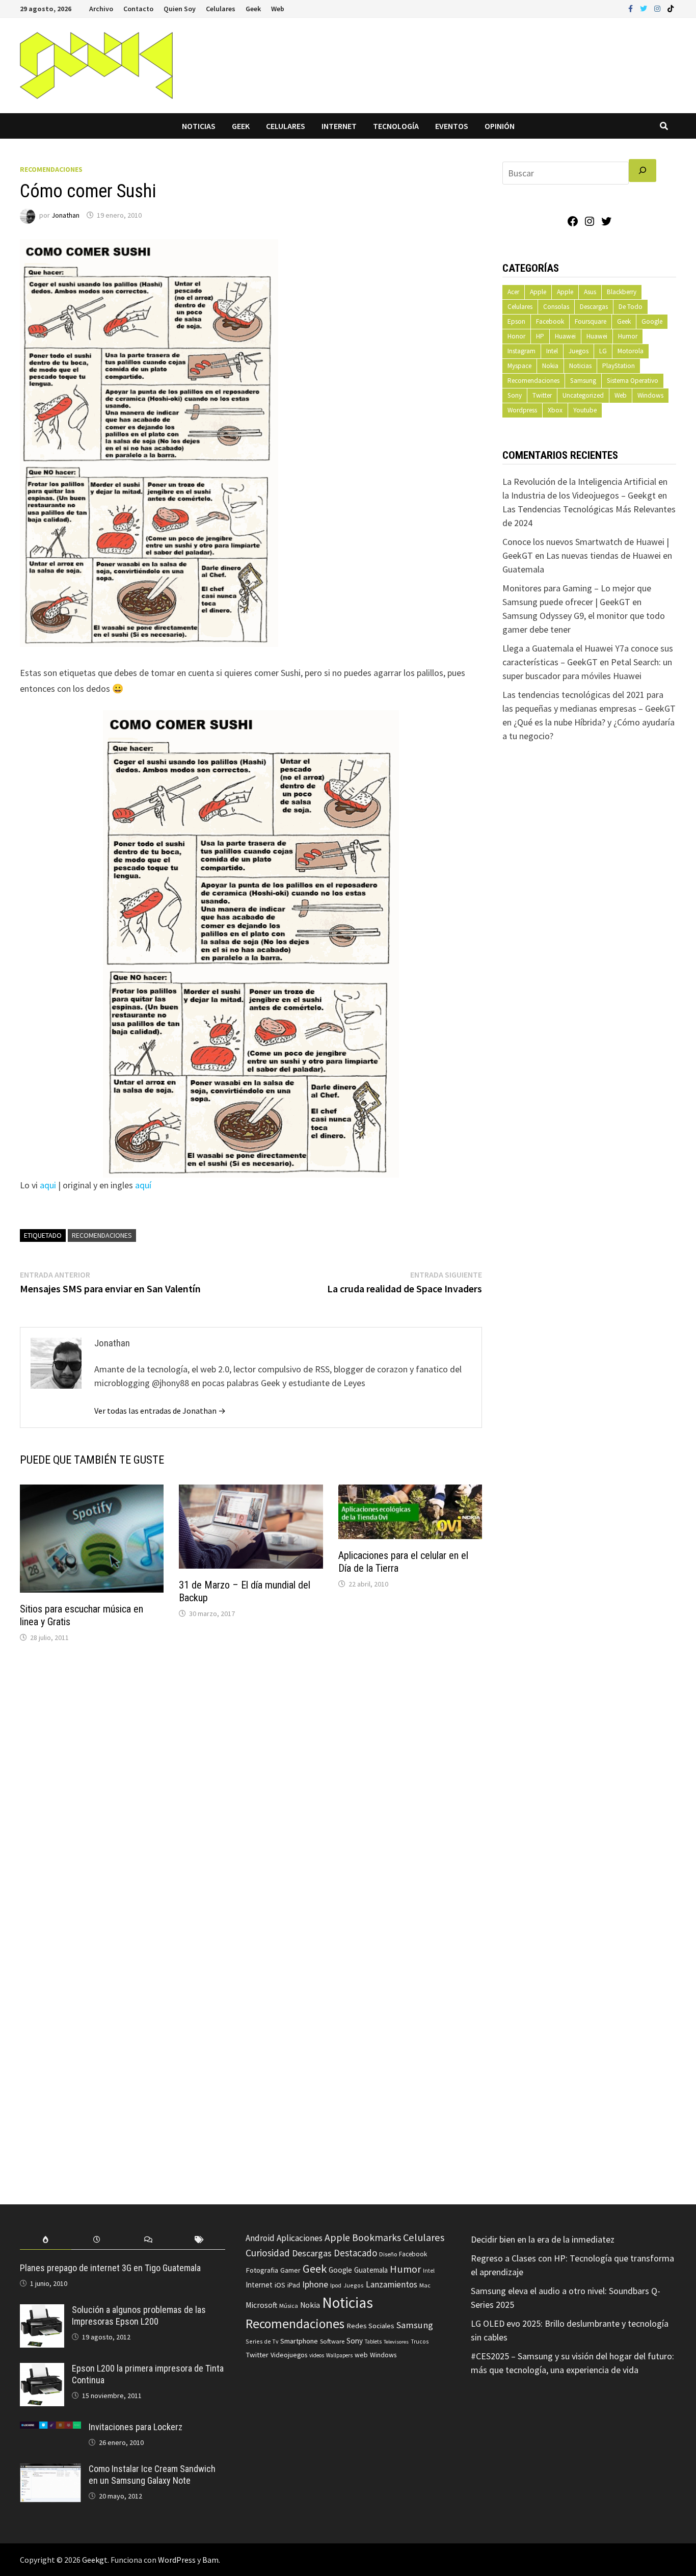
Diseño (388, 2254)
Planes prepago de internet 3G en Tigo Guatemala (110, 2268)
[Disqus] (251, 1788)
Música (289, 2306)
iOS (280, 2285)
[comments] (148, 2240)
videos (317, 2355)
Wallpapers (339, 2355)
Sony (515, 395)
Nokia (550, 366)
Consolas (556, 307)
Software (332, 2341)
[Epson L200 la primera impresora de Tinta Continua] (42, 2370)
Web (278, 9)
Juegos (579, 351)
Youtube (585, 410)
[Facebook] (632, 8)
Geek (253, 9)
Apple (538, 292)
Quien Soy (180, 9)
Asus (590, 292)
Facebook (550, 321)
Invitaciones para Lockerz (136, 2427)
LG (603, 351)
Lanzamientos (392, 2284)
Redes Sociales (370, 2326)
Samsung (583, 381)
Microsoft (261, 2305)
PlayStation (619, 366)
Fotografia (262, 2270)
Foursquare (591, 321)
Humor (628, 336)
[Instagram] (658, 8)
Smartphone (299, 2341)
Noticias (199, 126)
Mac (425, 2285)
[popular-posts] (46, 2240)
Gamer (290, 2270)
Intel (552, 351)
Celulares (221, 9)
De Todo (631, 307)
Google (652, 321)
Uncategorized (583, 395)
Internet (339, 126)
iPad (294, 2285)
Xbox (555, 410)
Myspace (519, 366)
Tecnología (396, 126)
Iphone (315, 2284)
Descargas (594, 307)
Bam (210, 2560)
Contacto (138, 9)
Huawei (565, 336)
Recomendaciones (51, 169)
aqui (48, 1185)
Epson (516, 321)
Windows (650, 395)
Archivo (101, 9)
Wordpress (522, 410)
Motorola (631, 351)
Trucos (420, 2341)
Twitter (542, 395)
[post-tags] (199, 2240)
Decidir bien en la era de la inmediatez (543, 2239)
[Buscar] (643, 171)
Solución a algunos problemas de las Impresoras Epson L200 (139, 2315)
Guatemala (371, 2270)
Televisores (396, 2342)
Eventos (452, 126)
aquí (143, 1185)
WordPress (177, 2560)
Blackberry (622, 292)
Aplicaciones (300, 2238)
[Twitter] (645, 8)
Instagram (521, 351)
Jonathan (65, 215)
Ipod (336, 2285)
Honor (516, 336)
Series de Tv (262, 2341)
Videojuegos (289, 2355)
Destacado (355, 2253)
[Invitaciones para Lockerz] (50, 2428)
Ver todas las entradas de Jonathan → (160, 1411)
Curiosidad (268, 2253)
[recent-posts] (97, 2240)
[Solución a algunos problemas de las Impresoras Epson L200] (42, 2311)
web (361, 2355)
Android (260, 2238)
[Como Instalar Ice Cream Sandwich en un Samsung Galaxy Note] (50, 2470)
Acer (513, 292)
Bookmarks (377, 2237)
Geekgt (95, 2560)
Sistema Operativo (633, 381)
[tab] (46, 2240)
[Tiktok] (671, 8)
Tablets (373, 2341)
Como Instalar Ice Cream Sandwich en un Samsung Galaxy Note (152, 2475)
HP (540, 336)
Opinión (500, 126)
